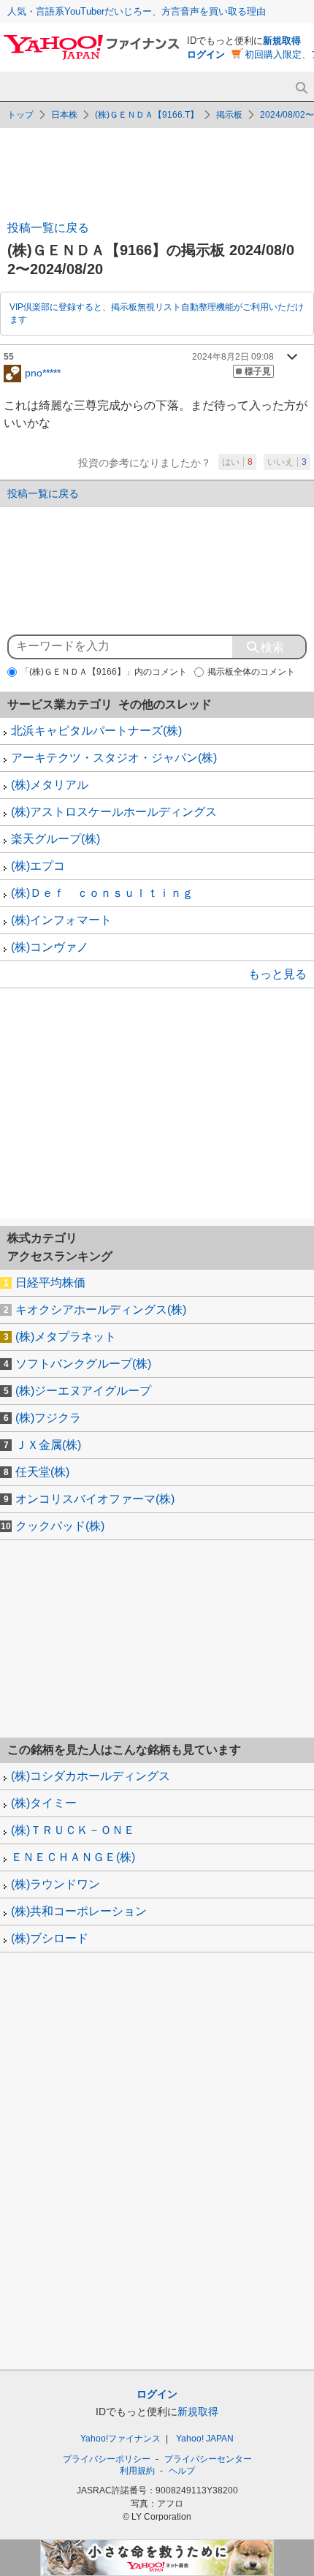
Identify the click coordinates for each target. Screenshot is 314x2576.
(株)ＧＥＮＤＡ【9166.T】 (147, 115)
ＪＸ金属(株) (48, 1445)
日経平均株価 (50, 1283)
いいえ (287, 462)
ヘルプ (182, 2471)
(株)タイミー (44, 1803)
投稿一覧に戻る (48, 228)
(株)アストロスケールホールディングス (114, 812)
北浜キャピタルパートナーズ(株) (96, 731)
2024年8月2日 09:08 (233, 357)
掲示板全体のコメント (251, 672)
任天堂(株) (42, 1472)
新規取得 (282, 41)
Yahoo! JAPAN (205, 2439)
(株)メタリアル (50, 785)
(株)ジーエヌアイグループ (83, 1391)
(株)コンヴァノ (50, 947)
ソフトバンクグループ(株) (83, 1364)
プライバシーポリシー (107, 2459)
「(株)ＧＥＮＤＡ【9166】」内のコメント (104, 672)
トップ (20, 115)
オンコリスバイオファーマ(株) (95, 1499)
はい (237, 462)
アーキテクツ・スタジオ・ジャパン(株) (114, 758)
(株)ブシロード (50, 1938)
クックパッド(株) (60, 1526)
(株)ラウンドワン (55, 1884)
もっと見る (277, 974)
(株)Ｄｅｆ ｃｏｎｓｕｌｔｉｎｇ (102, 893)
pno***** (43, 372)
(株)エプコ (38, 866)
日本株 (64, 115)
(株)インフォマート (61, 920)
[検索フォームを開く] (301, 88)
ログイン (206, 54)
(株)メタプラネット (66, 1337)
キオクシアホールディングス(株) (101, 1310)
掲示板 (229, 115)
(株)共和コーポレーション (79, 1911)
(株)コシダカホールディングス (91, 1776)
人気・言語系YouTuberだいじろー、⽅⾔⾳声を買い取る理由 (137, 11)
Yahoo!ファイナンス (120, 2439)
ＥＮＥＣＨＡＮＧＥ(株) (73, 1857)
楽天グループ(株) (55, 839)
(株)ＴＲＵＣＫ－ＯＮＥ (73, 1830)
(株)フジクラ (48, 1418)
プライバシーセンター (208, 2459)
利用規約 (137, 2471)
